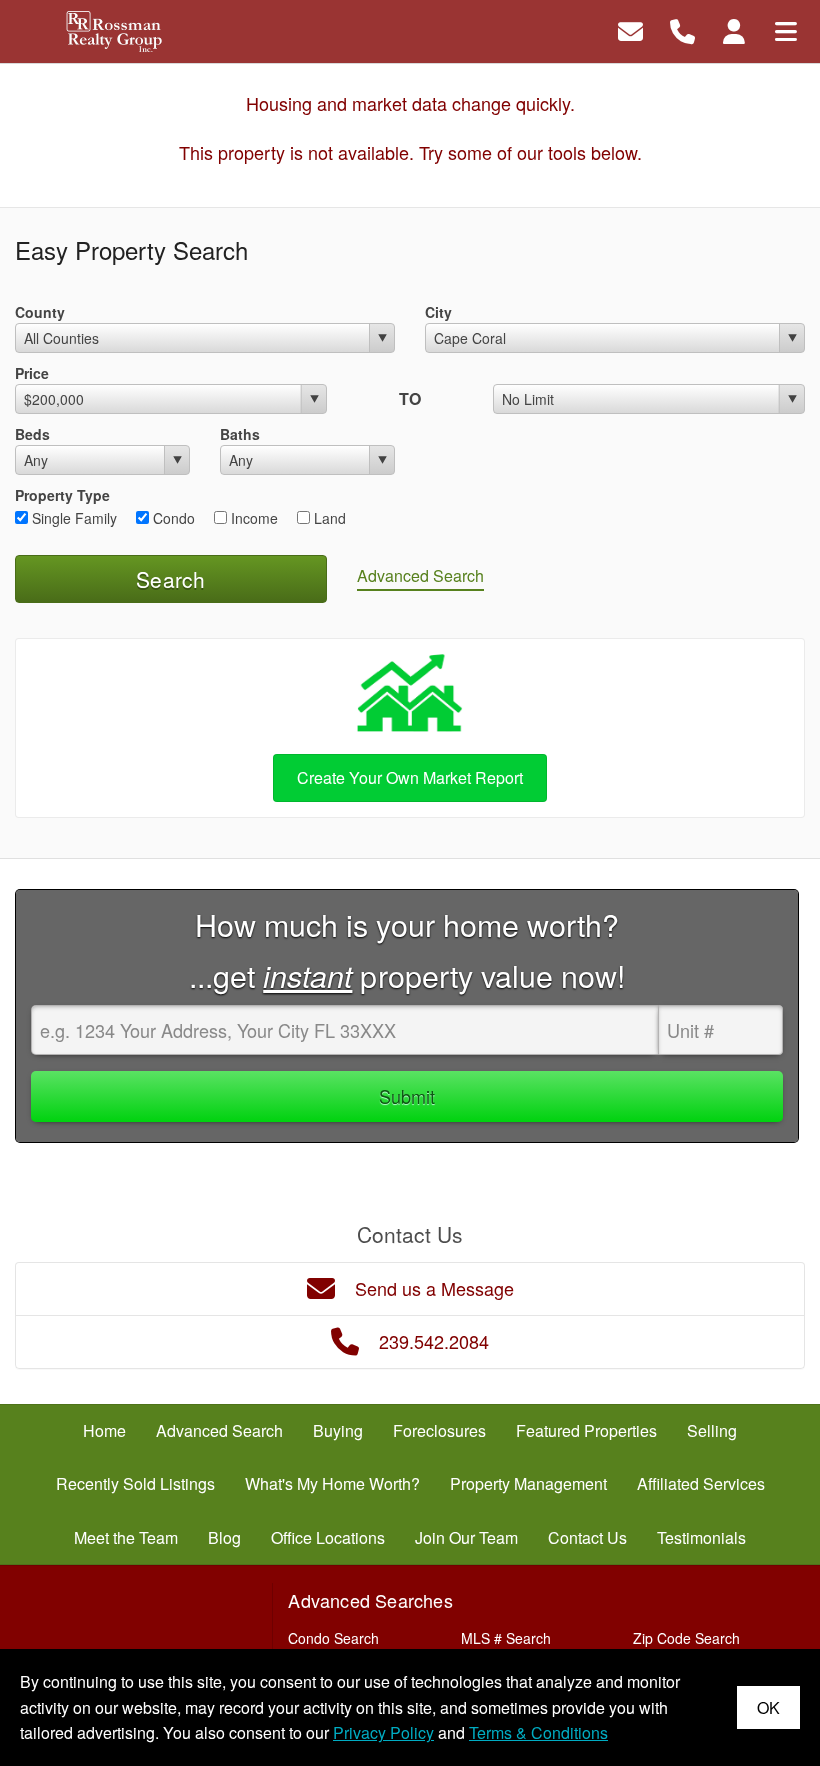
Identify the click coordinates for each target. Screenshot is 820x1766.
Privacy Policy (383, 1732)
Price (32, 373)
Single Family (72, 518)
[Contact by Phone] (682, 29)
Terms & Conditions (538, 1732)
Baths (240, 434)
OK (768, 1707)
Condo (172, 518)
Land (328, 518)
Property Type (62, 495)
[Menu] (786, 29)
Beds (32, 434)
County (40, 312)
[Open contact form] (630, 29)
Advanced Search (420, 575)
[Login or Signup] (734, 29)
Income (252, 518)
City (438, 312)
